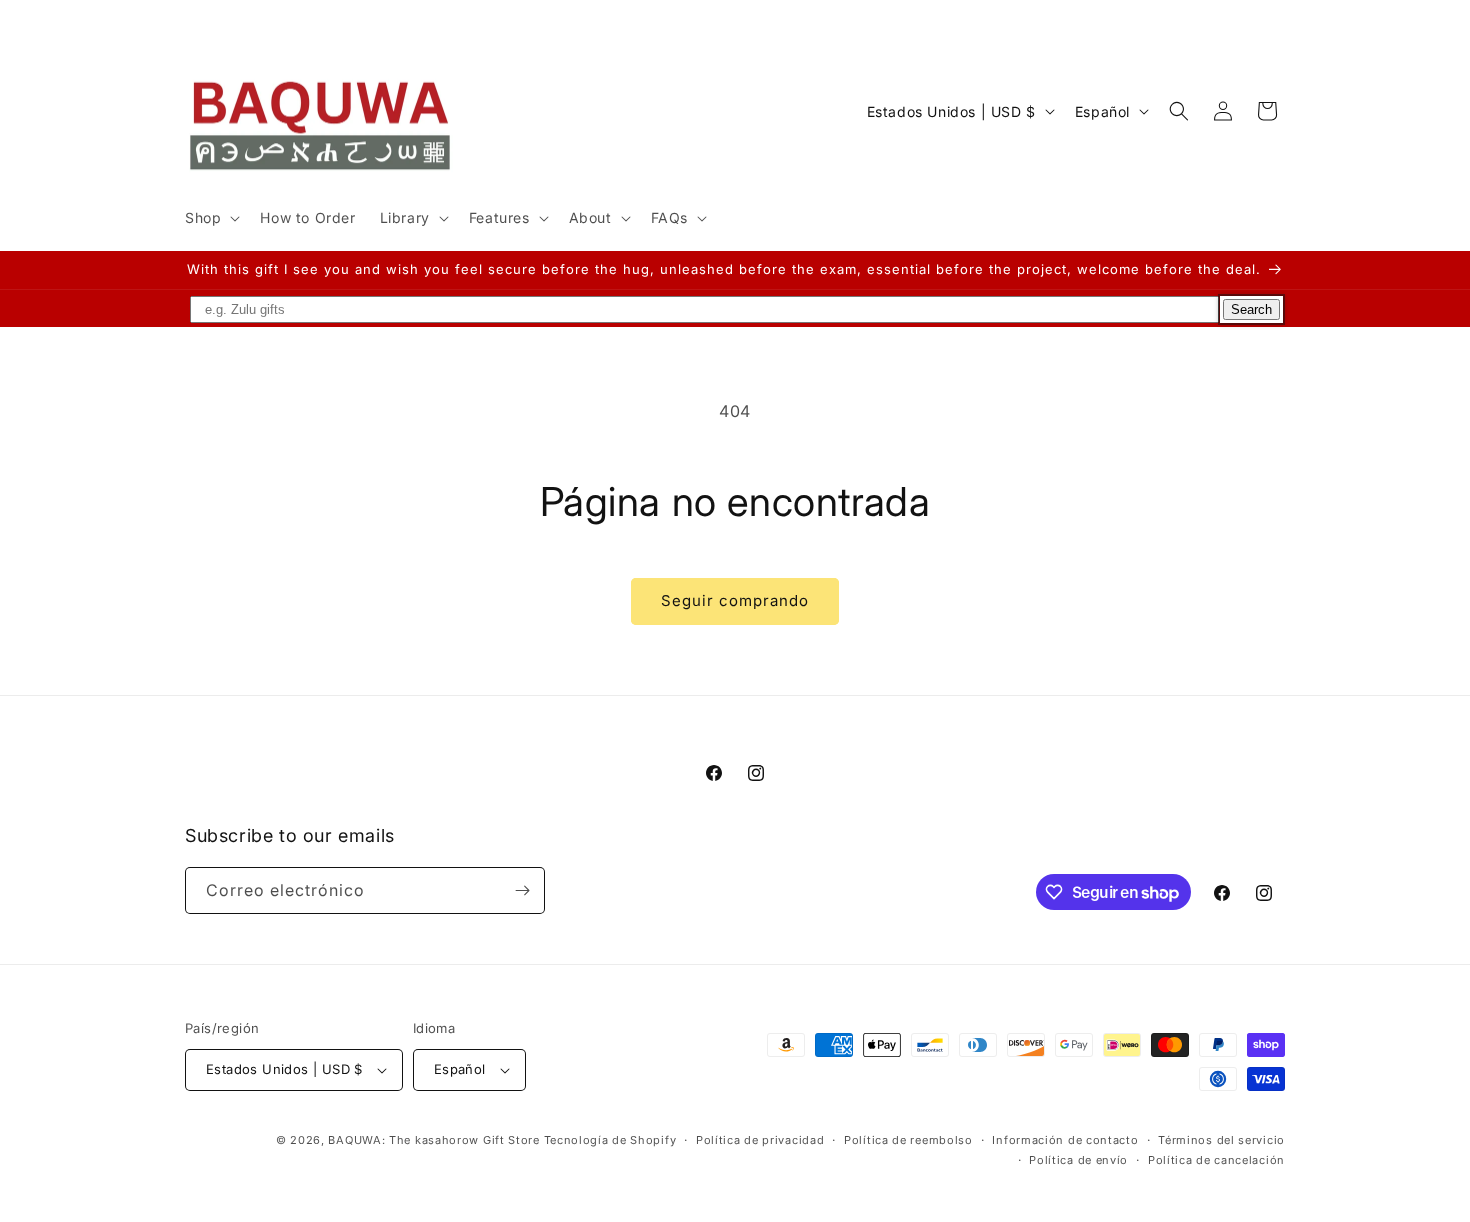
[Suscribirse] (522, 890)
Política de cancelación (1216, 1160)
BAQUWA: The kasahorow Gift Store (433, 1140)
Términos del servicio (1221, 1140)
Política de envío (1078, 1160)
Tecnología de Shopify (610, 1140)
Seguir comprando (735, 600)
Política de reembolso (908, 1140)
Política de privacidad (760, 1140)
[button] (210, 218)
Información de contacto (1065, 1140)
